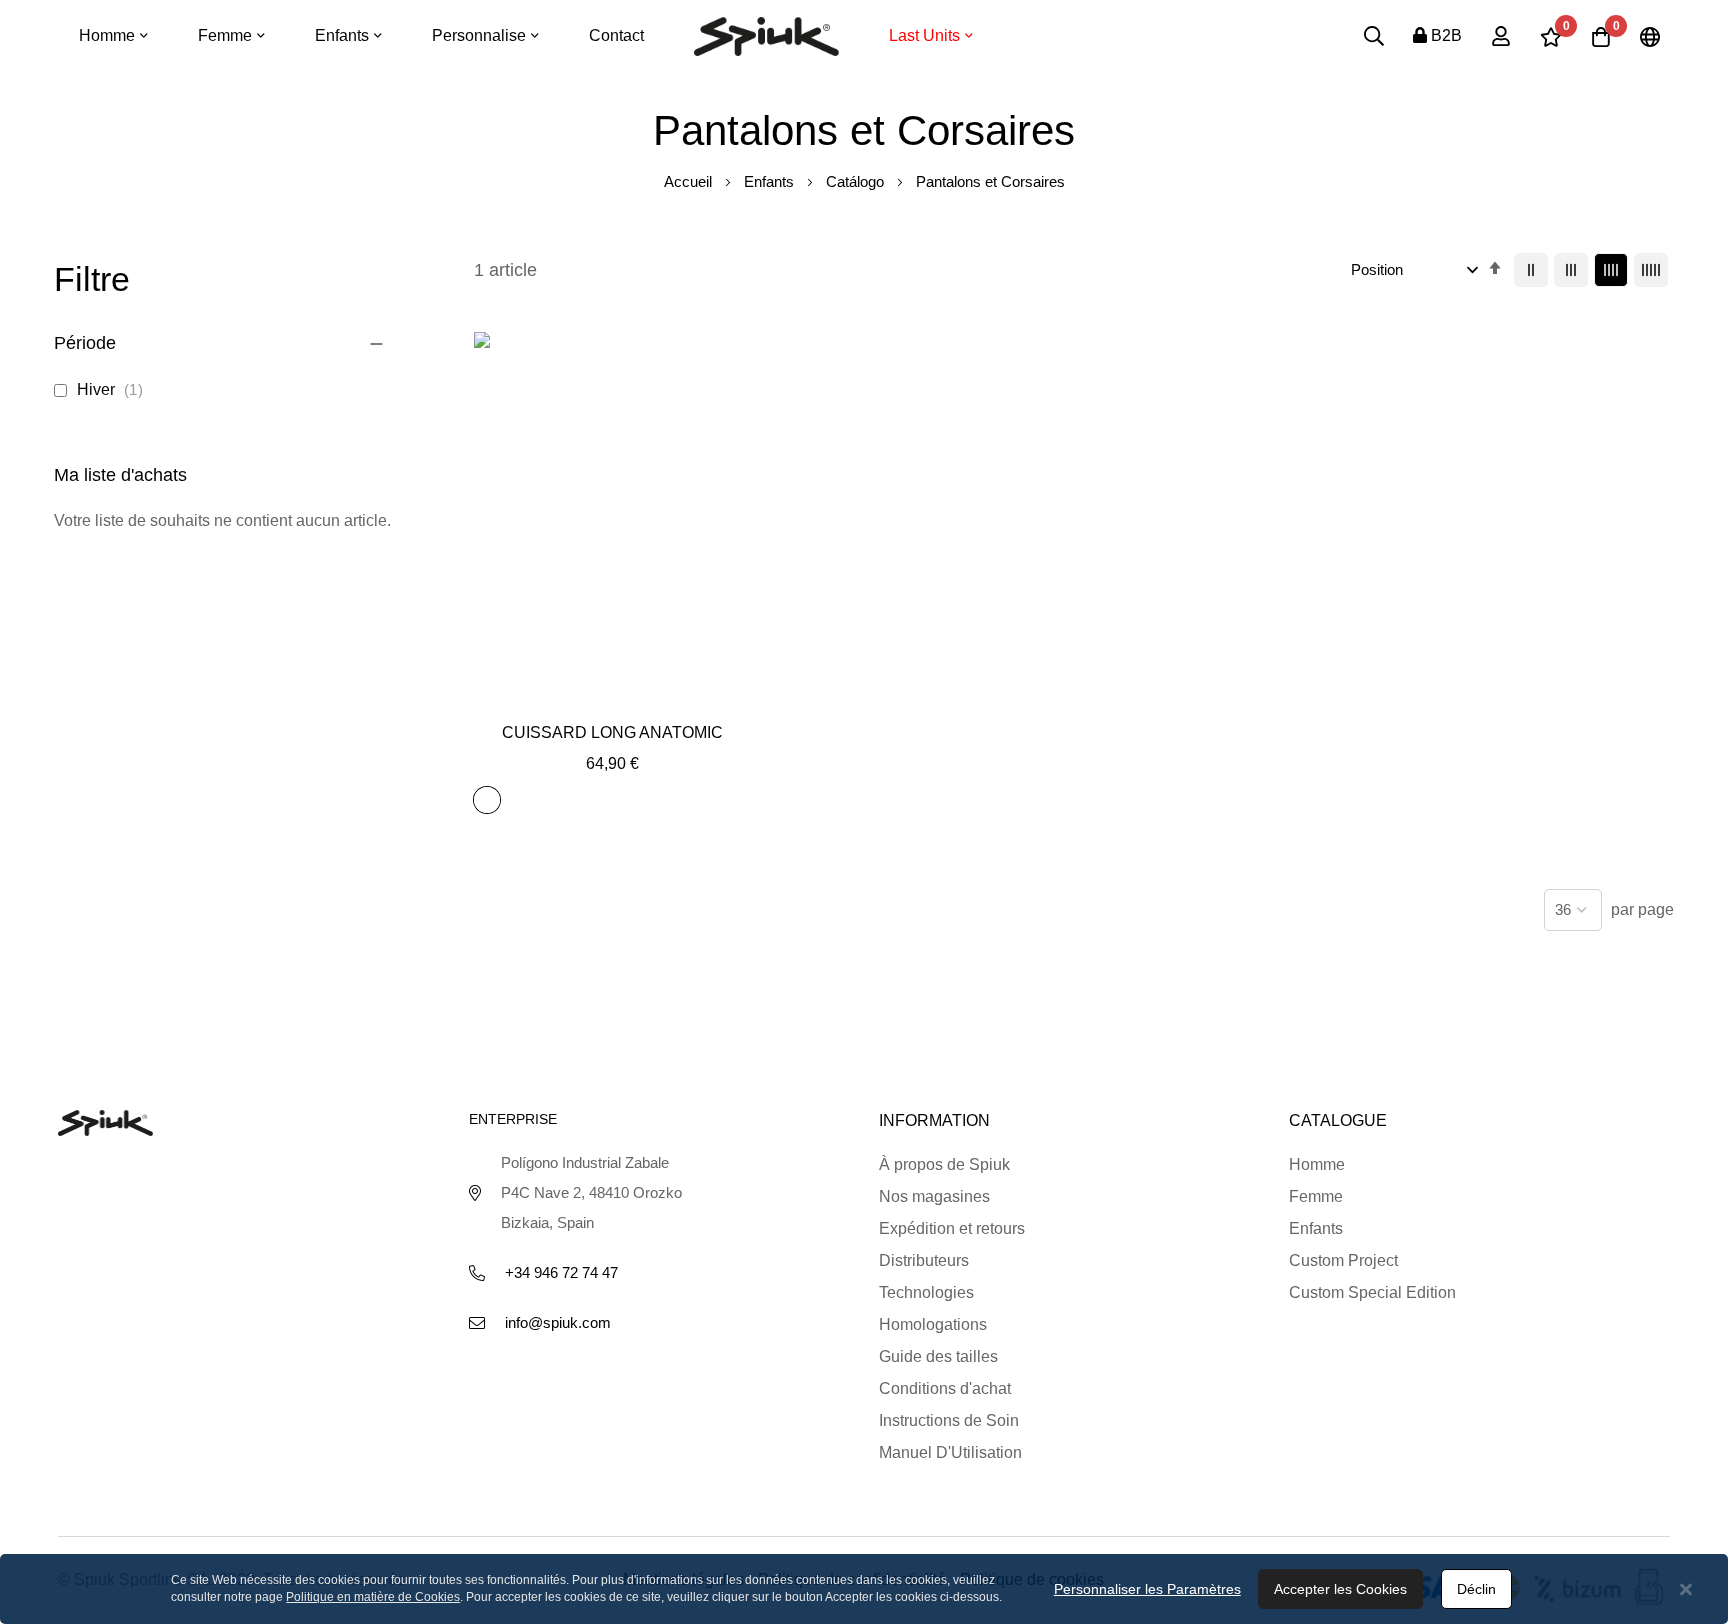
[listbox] (491, 803)
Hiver (113, 389)
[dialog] (864, 1589)
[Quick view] (657, 694)
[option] (487, 800)
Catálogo (857, 181)
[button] (612, 694)
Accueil (690, 181)
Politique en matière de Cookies (373, 1597)
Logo (766, 36)
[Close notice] (1686, 1589)
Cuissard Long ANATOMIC (612, 732)
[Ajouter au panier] (567, 694)
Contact (616, 35)
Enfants (771, 181)
